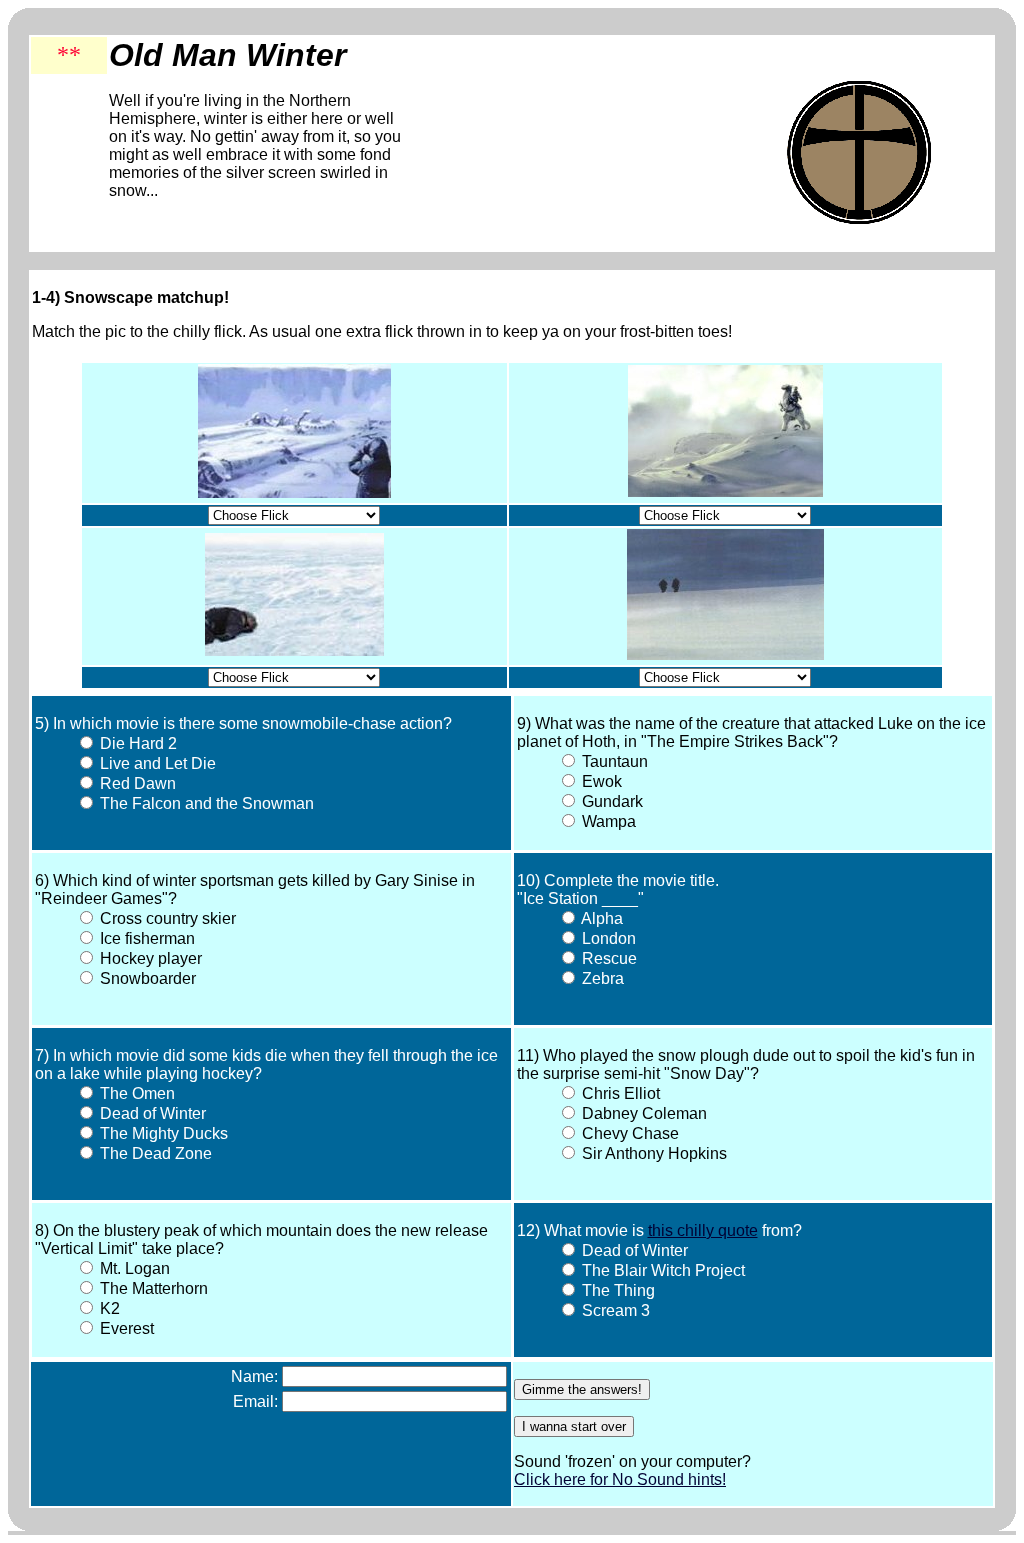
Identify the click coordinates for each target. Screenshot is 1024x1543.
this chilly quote (703, 1230)
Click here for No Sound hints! (620, 1479)
